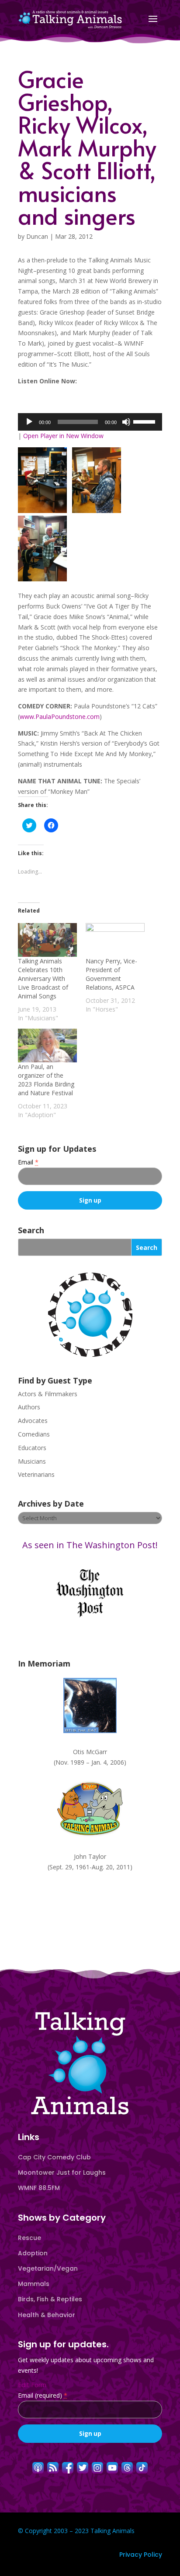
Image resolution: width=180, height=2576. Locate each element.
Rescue (29, 2238)
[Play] (29, 422)
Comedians (34, 1434)
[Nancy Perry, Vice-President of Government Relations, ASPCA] (115, 940)
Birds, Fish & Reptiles (50, 2299)
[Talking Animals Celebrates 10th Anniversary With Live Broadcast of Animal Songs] (47, 940)
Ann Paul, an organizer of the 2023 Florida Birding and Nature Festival (46, 1080)
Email (28, 1162)
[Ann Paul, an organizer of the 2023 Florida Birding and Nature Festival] (47, 1046)
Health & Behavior (47, 2315)
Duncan (37, 236)
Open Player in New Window (63, 436)
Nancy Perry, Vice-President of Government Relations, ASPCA (111, 974)
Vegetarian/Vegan (48, 2268)
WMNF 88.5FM (39, 2188)
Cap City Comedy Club (54, 2157)
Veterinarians (36, 1474)
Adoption (33, 2253)
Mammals (34, 2284)
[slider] (145, 421)
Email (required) (43, 2395)
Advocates (33, 1421)
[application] (90, 422)
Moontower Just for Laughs (62, 2173)
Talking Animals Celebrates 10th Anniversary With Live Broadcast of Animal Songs (43, 978)
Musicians (32, 1461)
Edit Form (32, 2385)
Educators (32, 1448)
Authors (29, 1407)
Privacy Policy (141, 2555)
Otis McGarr (90, 1752)
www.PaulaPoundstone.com (60, 717)
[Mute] (126, 422)
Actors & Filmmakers (48, 1394)
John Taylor (90, 1856)
